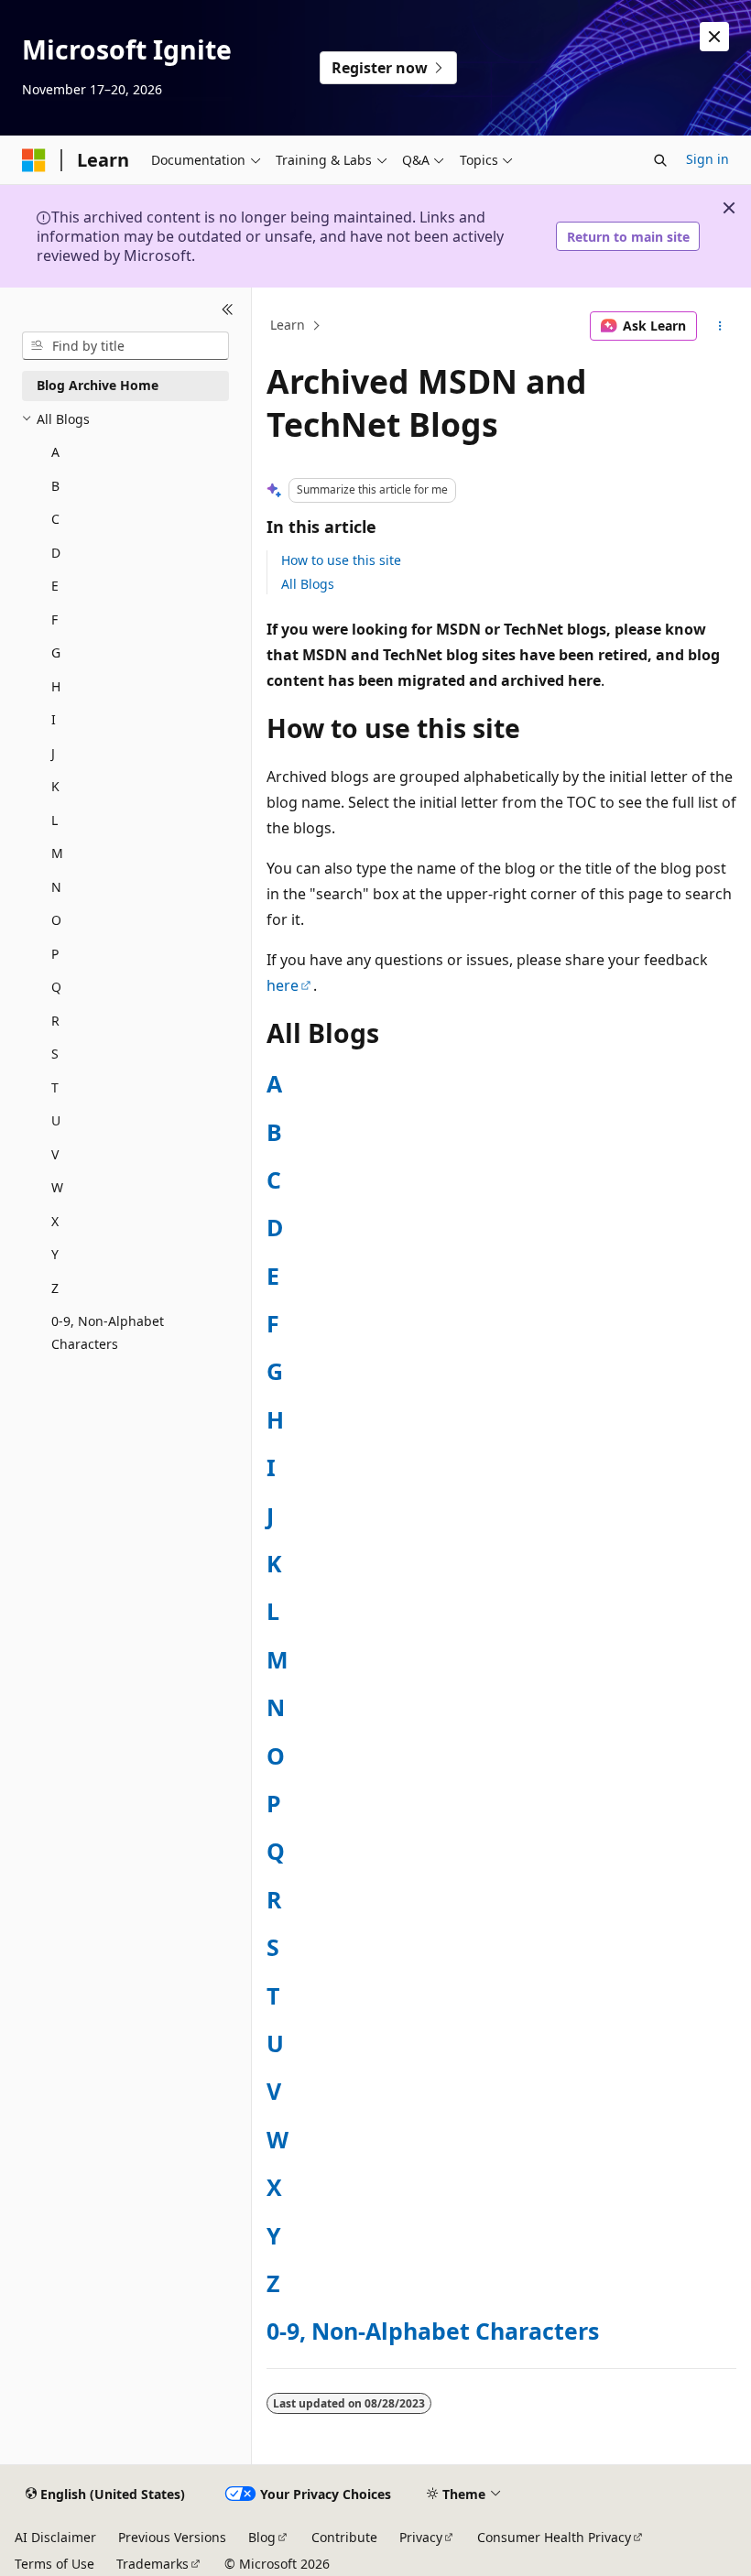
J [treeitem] (53, 753)
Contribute (344, 2537)
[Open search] (660, 160)
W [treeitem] (57, 1187)
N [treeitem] (56, 887)
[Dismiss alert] (714, 37)
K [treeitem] (55, 786)
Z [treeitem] (55, 1288)
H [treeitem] (56, 686)
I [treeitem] (54, 719)
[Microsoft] (34, 160)
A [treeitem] (55, 452)
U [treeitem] (56, 1120)
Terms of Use (54, 2564)
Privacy (421, 2537)
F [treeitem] (54, 620)
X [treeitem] (55, 1221)
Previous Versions (172, 2537)
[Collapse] (228, 310)
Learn (288, 326)
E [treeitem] (55, 586)
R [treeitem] (55, 1021)
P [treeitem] (55, 954)
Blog (262, 2537)
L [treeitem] (54, 820)
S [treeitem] (55, 1054)
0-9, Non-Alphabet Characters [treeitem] (108, 1332)
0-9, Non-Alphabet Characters (433, 2331)
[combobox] (125, 346)
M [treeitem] (57, 853)
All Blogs (308, 584)
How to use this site (341, 560)
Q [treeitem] (56, 987)
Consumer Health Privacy (554, 2537)
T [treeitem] (55, 1087)
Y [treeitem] (55, 1254)
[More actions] (720, 326)
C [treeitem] (55, 519)
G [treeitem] (56, 652)
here (283, 985)
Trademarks (152, 2564)
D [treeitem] (56, 553)
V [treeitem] (55, 1154)
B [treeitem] (55, 486)
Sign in (707, 159)
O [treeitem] (56, 920)
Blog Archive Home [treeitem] (98, 385)
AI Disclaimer (55, 2537)
